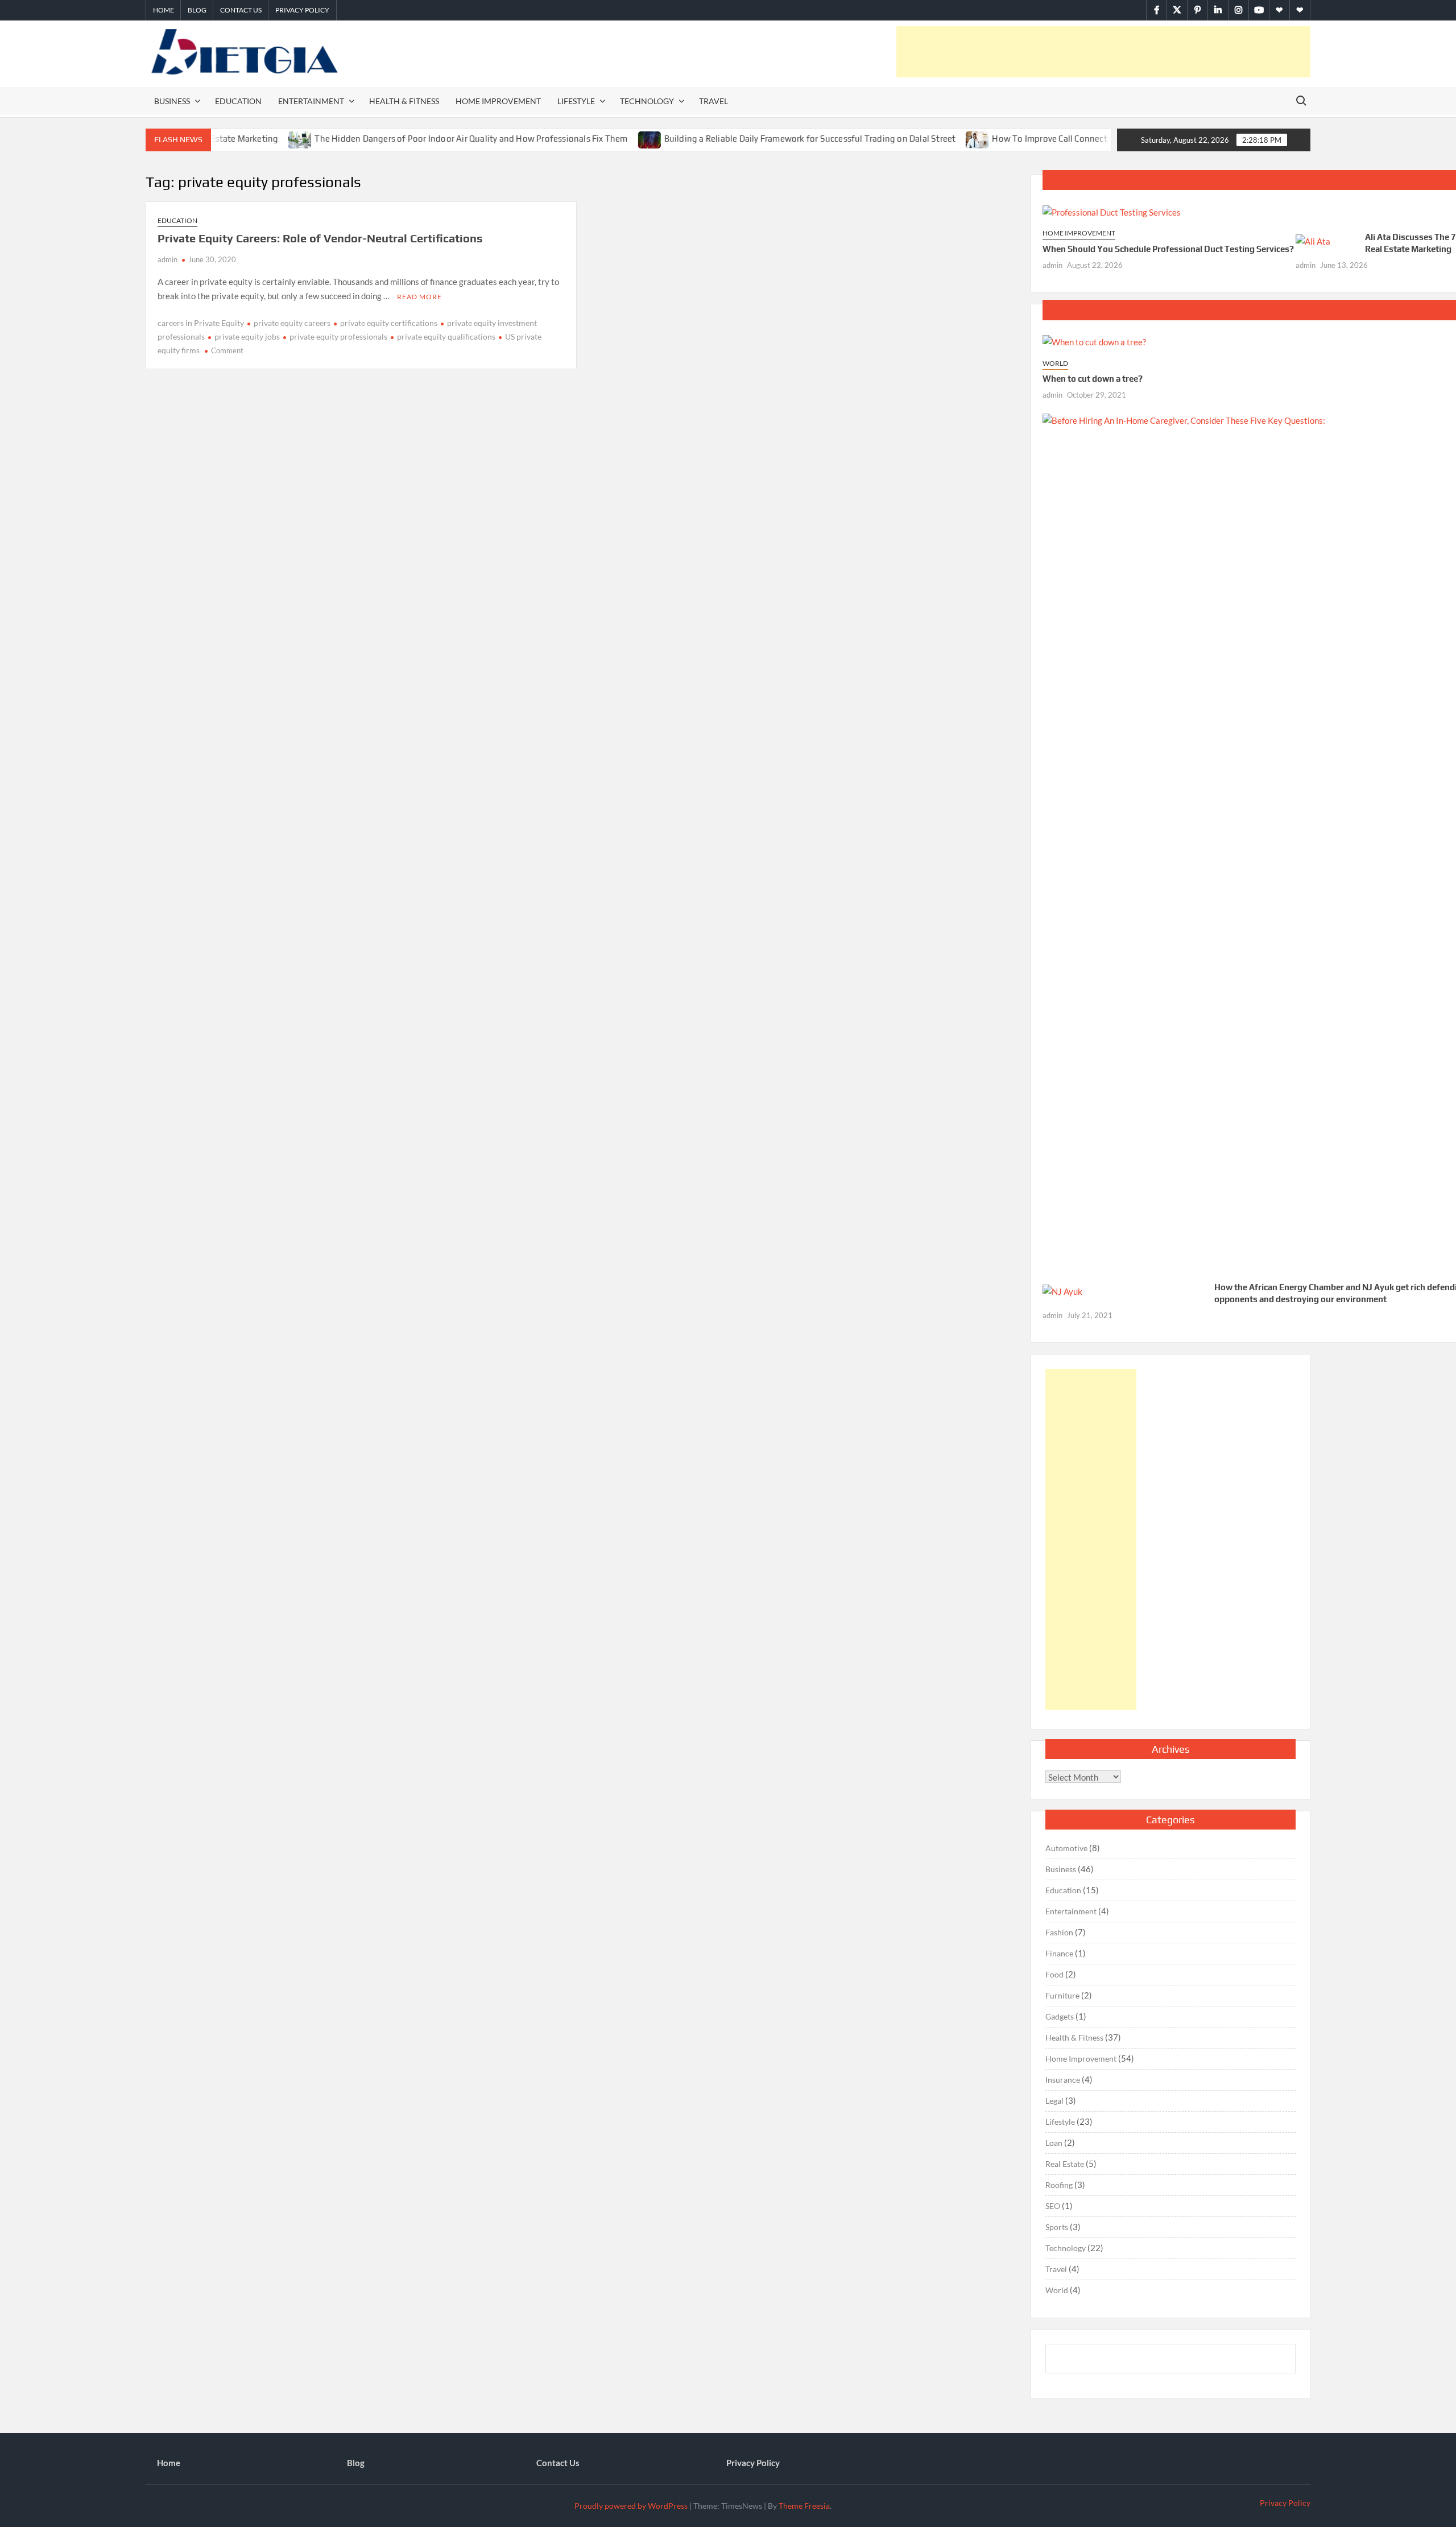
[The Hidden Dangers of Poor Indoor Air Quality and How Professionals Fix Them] (241, 138)
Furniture (1062, 1995)
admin (167, 259)
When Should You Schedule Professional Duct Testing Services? (1168, 249)
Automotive (1066, 1848)
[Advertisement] (1103, 52)
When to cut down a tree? (1093, 379)
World (1055, 363)
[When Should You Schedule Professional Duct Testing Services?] (1112, 211)
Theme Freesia (804, 2506)
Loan (1054, 2143)
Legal (1054, 2101)
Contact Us (241, 10)
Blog (197, 10)
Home (164, 10)
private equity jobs (247, 336)
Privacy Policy (302, 10)
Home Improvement (498, 101)
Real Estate (1065, 2164)
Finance (1059, 1953)
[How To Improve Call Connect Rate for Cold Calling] (919, 138)
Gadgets (1060, 2016)
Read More (419, 297)
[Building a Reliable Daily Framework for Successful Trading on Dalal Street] (591, 138)
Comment (227, 350)
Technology (647, 101)
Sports (1057, 2227)
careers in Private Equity (201, 323)
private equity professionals (338, 336)
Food (1054, 1974)
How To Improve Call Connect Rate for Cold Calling (1031, 139)
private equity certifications (389, 323)
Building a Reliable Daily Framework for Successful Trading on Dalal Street (750, 139)
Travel (713, 101)
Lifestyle (576, 101)
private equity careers (292, 323)
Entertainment (311, 101)
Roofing (1059, 2185)
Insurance (1063, 2080)
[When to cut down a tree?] (1094, 341)
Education (238, 101)
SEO (1053, 2206)
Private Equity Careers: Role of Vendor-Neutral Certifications (320, 238)
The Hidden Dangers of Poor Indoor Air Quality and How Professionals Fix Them (412, 139)
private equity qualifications (446, 336)
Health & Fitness (404, 101)
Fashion (1059, 1932)
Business (172, 101)
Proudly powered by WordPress (631, 2506)
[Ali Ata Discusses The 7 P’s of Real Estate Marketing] (1313, 241)
